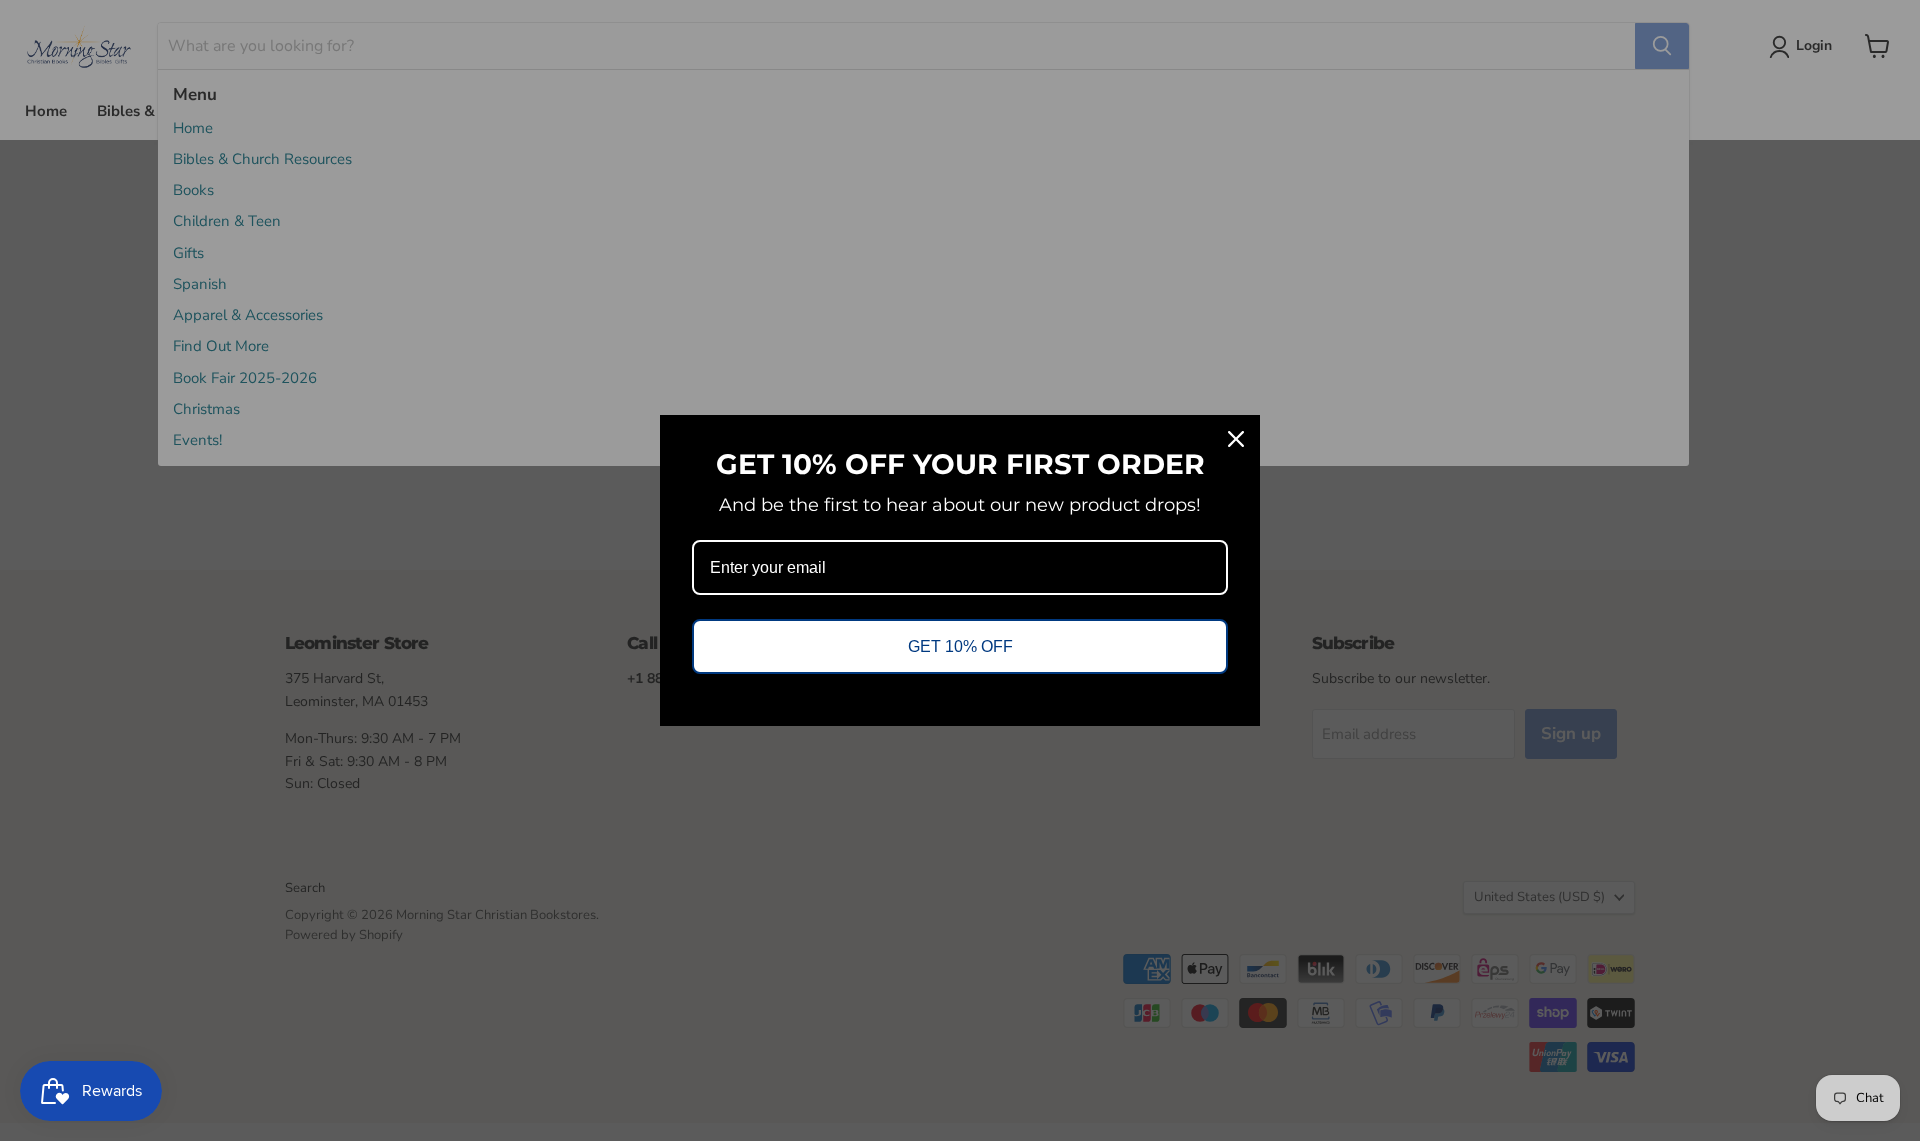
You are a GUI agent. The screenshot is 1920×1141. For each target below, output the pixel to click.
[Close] (1236, 439)
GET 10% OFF (960, 646)
